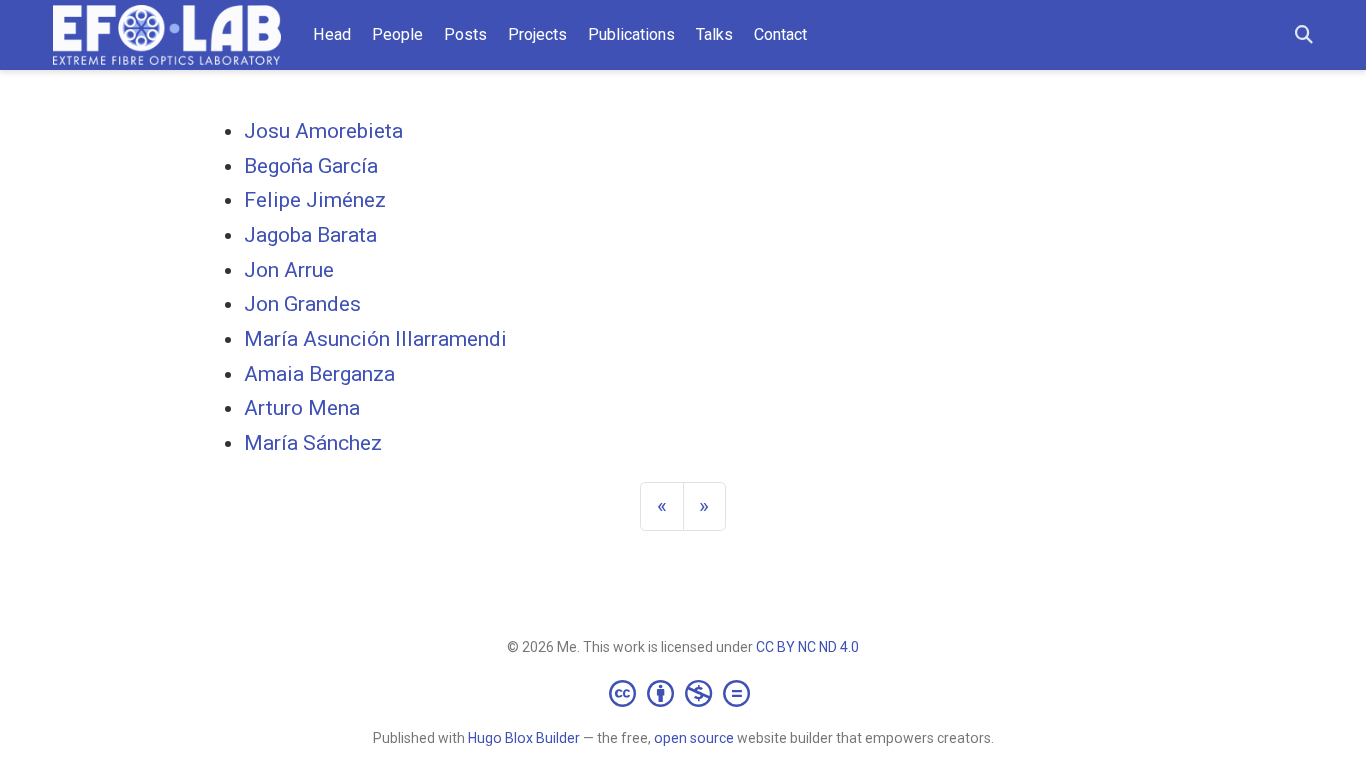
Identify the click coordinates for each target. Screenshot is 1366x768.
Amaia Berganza (319, 374)
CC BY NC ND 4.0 (807, 647)
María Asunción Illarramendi (375, 339)
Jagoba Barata (310, 235)
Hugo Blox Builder (524, 738)
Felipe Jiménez (315, 200)
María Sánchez (313, 443)
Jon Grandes (302, 304)
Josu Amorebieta (323, 131)
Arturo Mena (302, 408)
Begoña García (311, 166)
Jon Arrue (289, 270)
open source (694, 738)
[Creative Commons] (683, 693)
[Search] (1304, 35)
